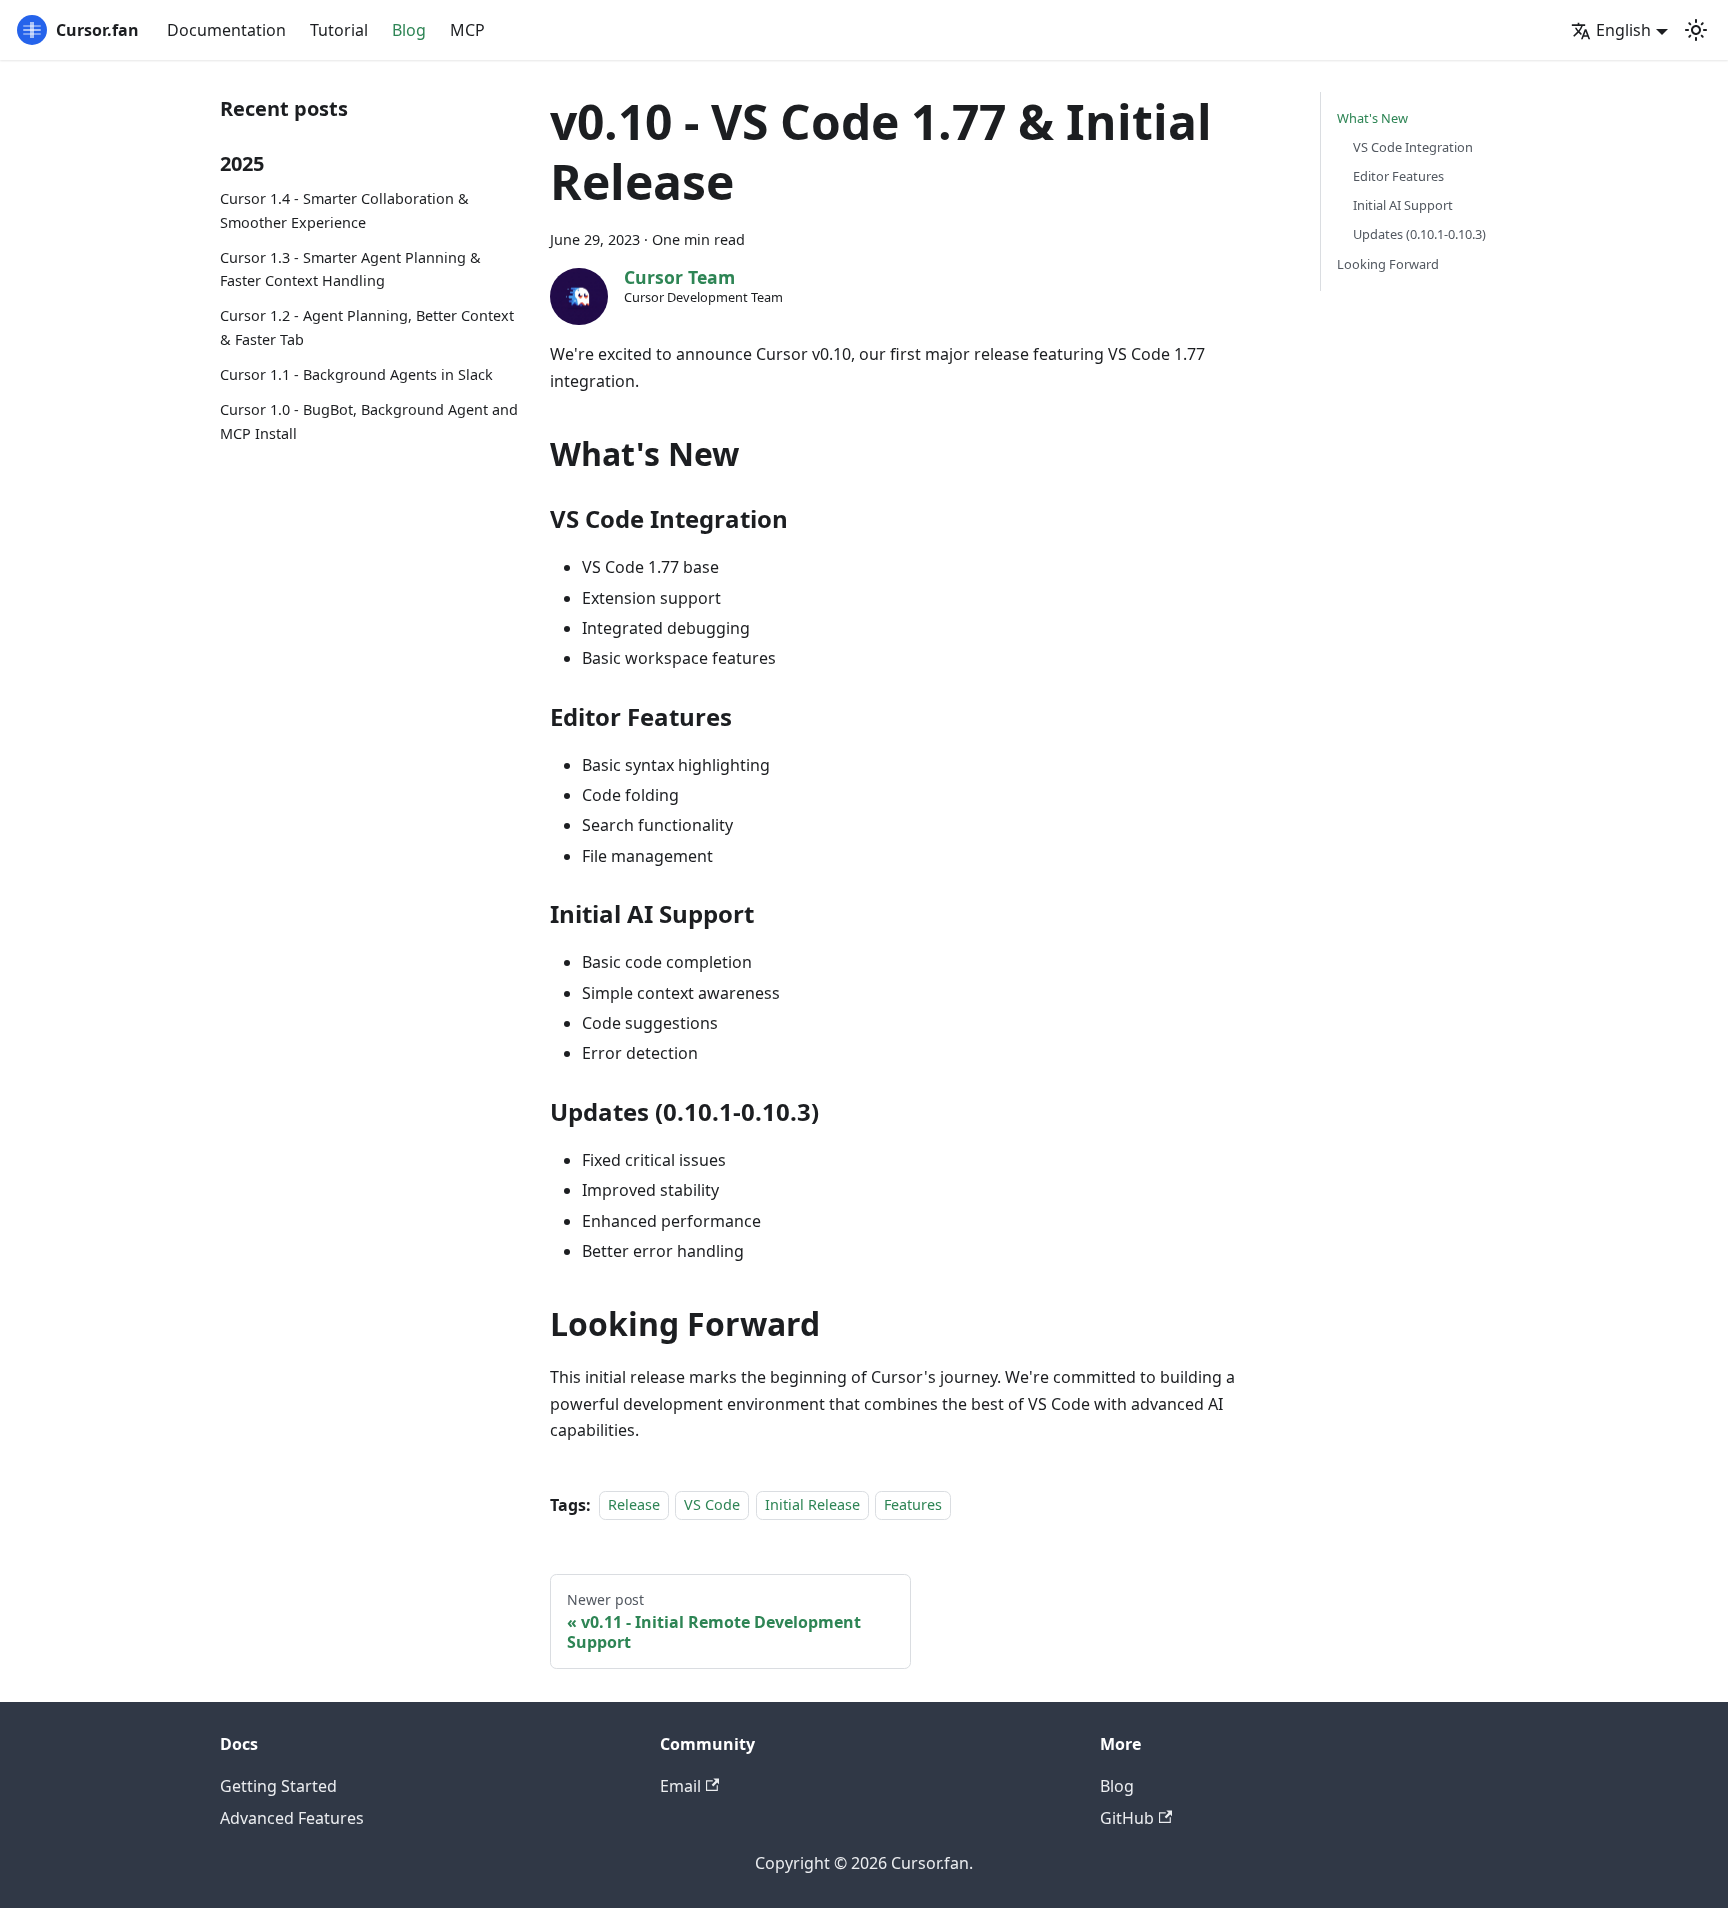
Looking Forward (1388, 264)
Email (680, 1786)
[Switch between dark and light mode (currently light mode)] (1696, 30)
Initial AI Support (1403, 205)
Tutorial (339, 30)
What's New (1372, 118)
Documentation (226, 30)
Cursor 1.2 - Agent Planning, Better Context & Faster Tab (367, 327)
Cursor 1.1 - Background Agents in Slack (356, 374)
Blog (409, 30)
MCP (467, 30)
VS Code (712, 1505)
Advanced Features (292, 1818)
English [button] (1623, 30)
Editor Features (1398, 176)
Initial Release (812, 1505)
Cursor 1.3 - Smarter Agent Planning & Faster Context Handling (350, 269)
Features (913, 1505)
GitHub (1127, 1818)
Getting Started (278, 1786)
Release (634, 1505)
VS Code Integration (1413, 147)
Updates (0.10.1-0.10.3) (1419, 234)
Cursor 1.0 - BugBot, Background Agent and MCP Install (369, 421)
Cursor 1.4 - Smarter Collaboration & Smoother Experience (344, 210)
